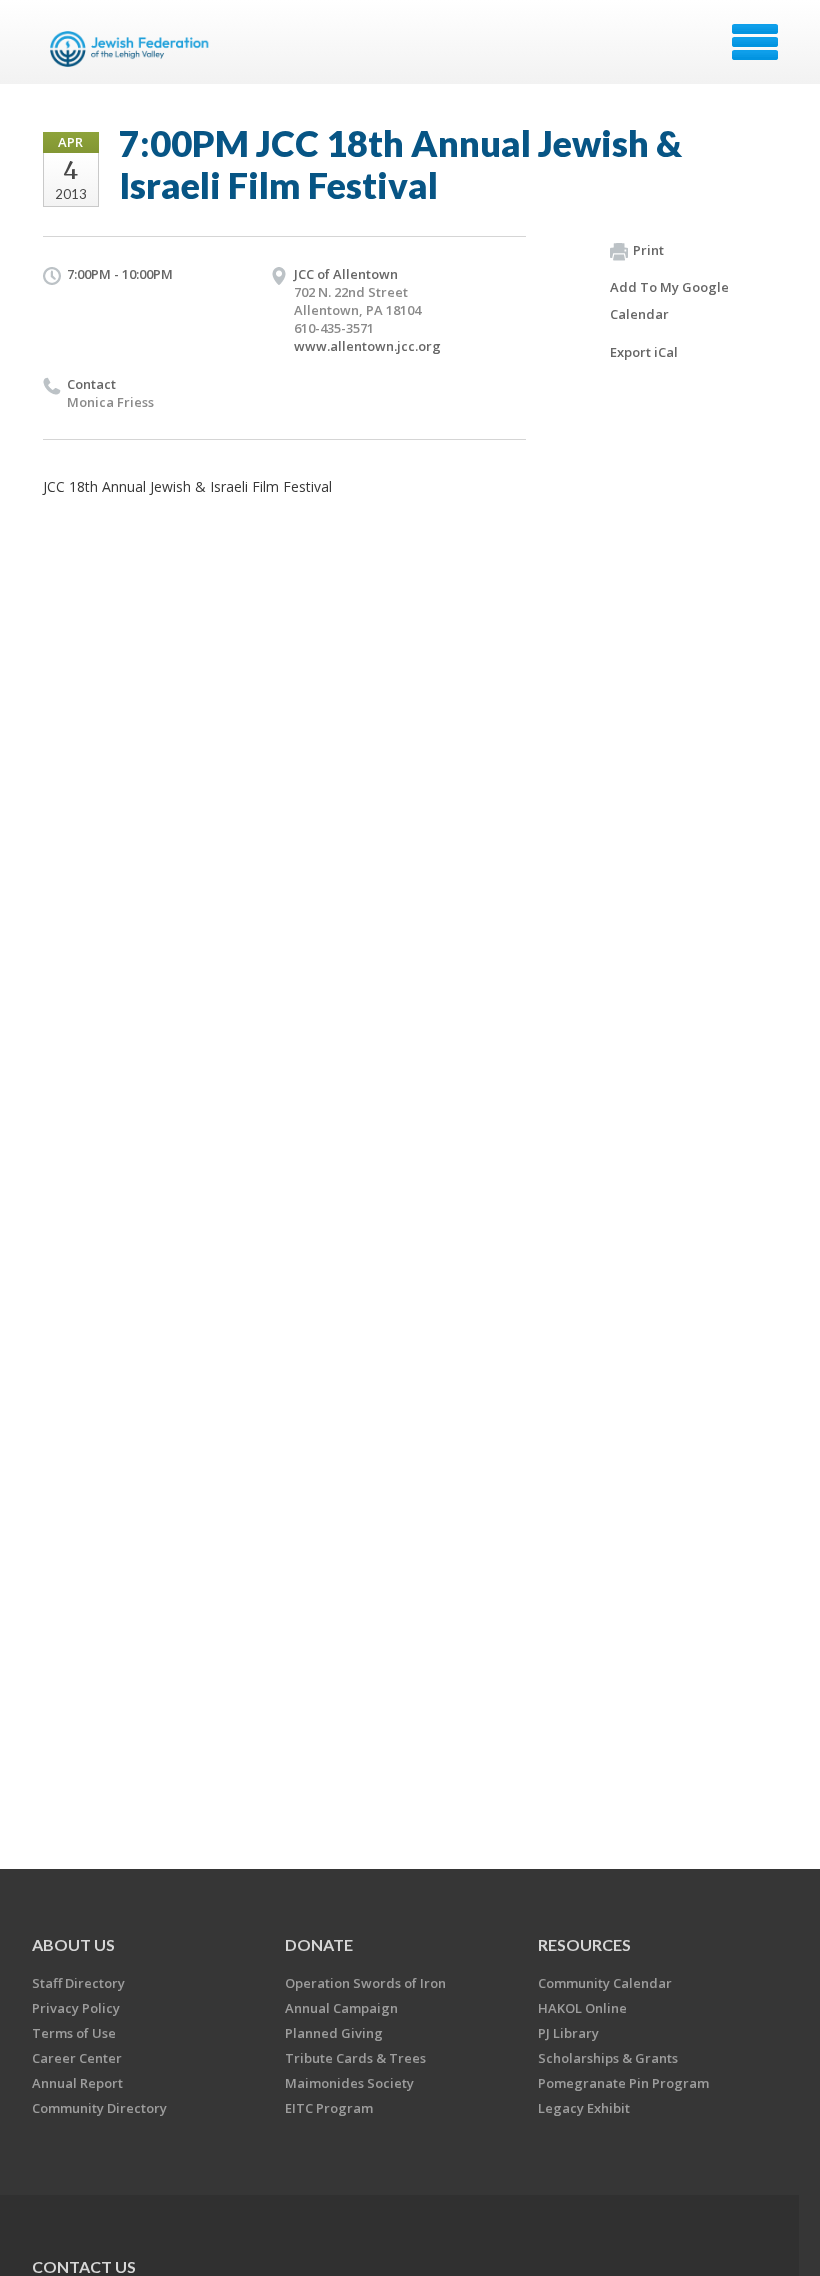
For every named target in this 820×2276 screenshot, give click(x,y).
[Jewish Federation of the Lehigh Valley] (133, 49)
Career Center (77, 2058)
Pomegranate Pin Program (623, 2083)
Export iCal (644, 352)
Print (648, 250)
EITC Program (329, 2108)
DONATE (319, 1944)
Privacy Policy (76, 2008)
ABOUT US (73, 1944)
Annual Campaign (341, 2008)
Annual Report (77, 2083)
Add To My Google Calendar (669, 300)
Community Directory (99, 2108)
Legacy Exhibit (584, 2108)
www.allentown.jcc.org (367, 346)
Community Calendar (605, 1983)
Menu (755, 42)
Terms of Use (74, 2033)
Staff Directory (78, 1983)
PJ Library (568, 2033)
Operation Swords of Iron (365, 1983)
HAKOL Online (582, 2008)
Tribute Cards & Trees (355, 2058)
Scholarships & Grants (608, 2058)
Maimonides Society (349, 2083)
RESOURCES (584, 1944)
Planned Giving (334, 2033)
